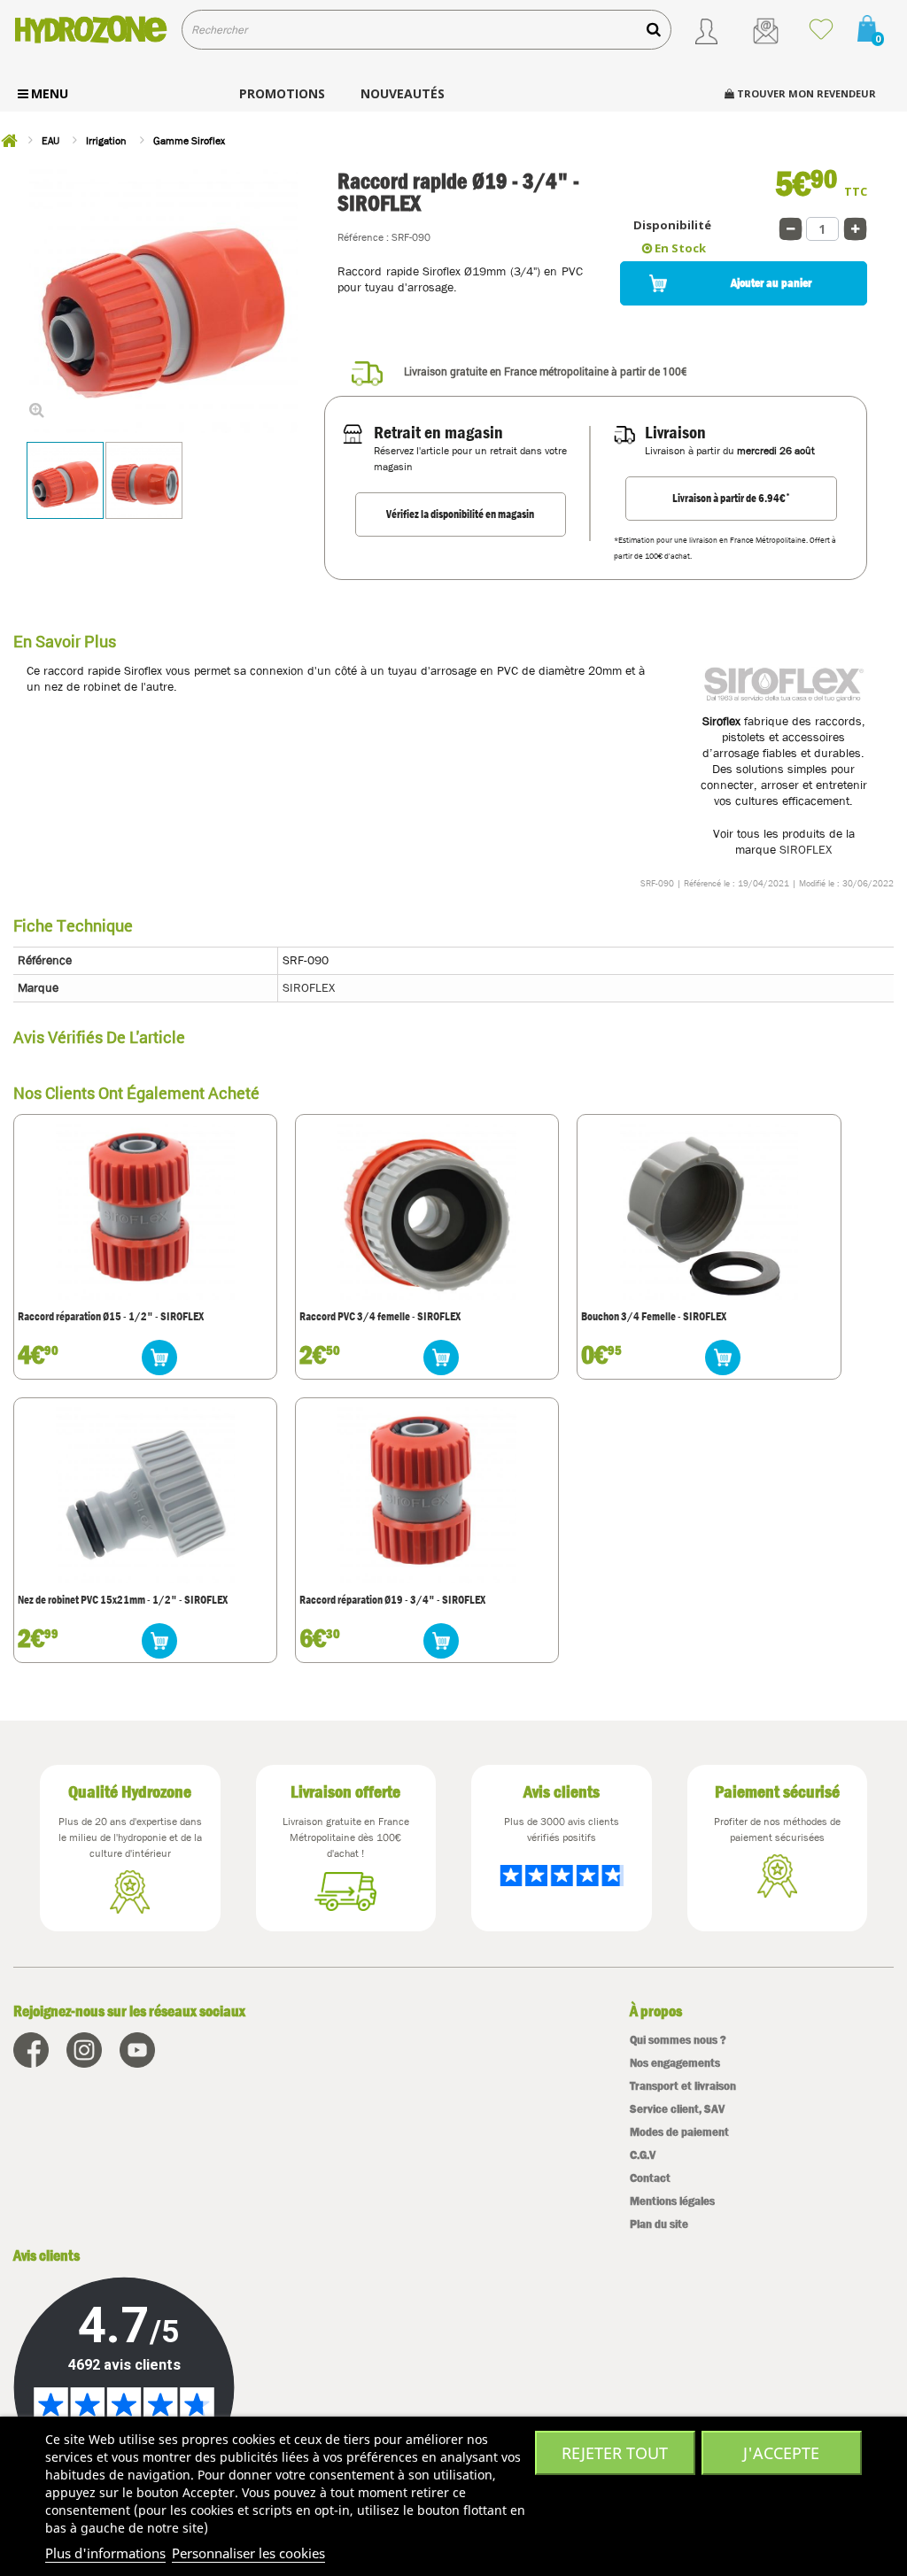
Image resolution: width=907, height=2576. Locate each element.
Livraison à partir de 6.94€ (731, 498)
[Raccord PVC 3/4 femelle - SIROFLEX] (427, 1211)
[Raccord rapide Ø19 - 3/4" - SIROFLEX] (65, 480)
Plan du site (659, 2224)
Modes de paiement (679, 2132)
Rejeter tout (615, 2453)
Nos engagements (675, 2063)
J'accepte (781, 2453)
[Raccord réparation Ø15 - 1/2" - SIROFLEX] (145, 1211)
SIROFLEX (806, 849)
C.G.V (643, 2155)
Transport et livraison (683, 2086)
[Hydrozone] (91, 29)
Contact (650, 2178)
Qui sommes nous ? (678, 2040)
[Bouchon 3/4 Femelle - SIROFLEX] (709, 1211)
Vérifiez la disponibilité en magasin (460, 514)
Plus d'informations (105, 2553)
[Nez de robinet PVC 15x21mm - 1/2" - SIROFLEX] (145, 1494)
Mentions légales (672, 2201)
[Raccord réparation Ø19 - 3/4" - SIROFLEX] (427, 1494)
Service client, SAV (677, 2109)
